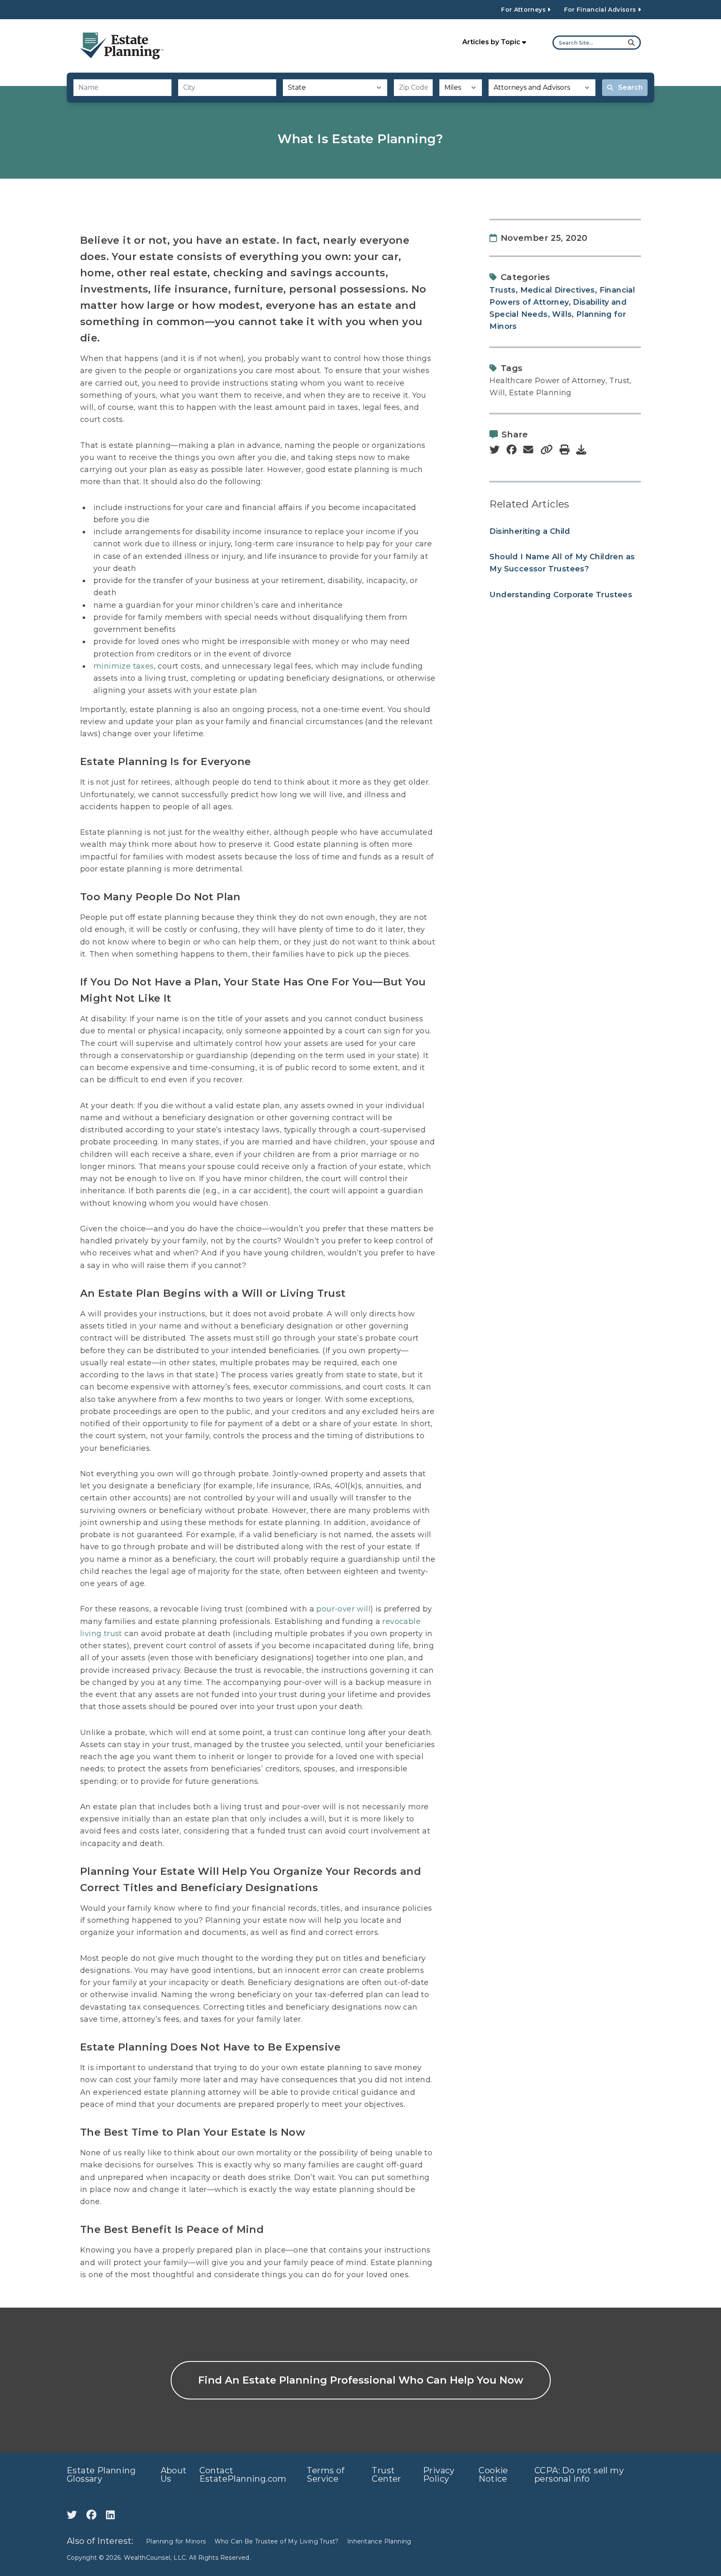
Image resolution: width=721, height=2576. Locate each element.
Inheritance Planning (379, 2541)
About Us (174, 2475)
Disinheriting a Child (530, 531)
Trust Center (386, 2475)
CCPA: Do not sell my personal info (579, 2475)
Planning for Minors (176, 2541)
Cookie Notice (493, 2475)
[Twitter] (73, 2515)
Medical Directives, (559, 290)
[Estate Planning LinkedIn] (110, 2515)
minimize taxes (124, 666)
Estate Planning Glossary (101, 2475)
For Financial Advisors (601, 10)
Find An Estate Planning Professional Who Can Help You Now (361, 2380)
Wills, (563, 314)
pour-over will (343, 1609)
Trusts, (504, 290)
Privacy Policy (439, 2475)
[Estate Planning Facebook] (93, 2515)
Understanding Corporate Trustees (561, 595)
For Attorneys (524, 10)
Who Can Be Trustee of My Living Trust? (277, 2541)
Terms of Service (325, 2475)
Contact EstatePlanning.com (243, 2475)
